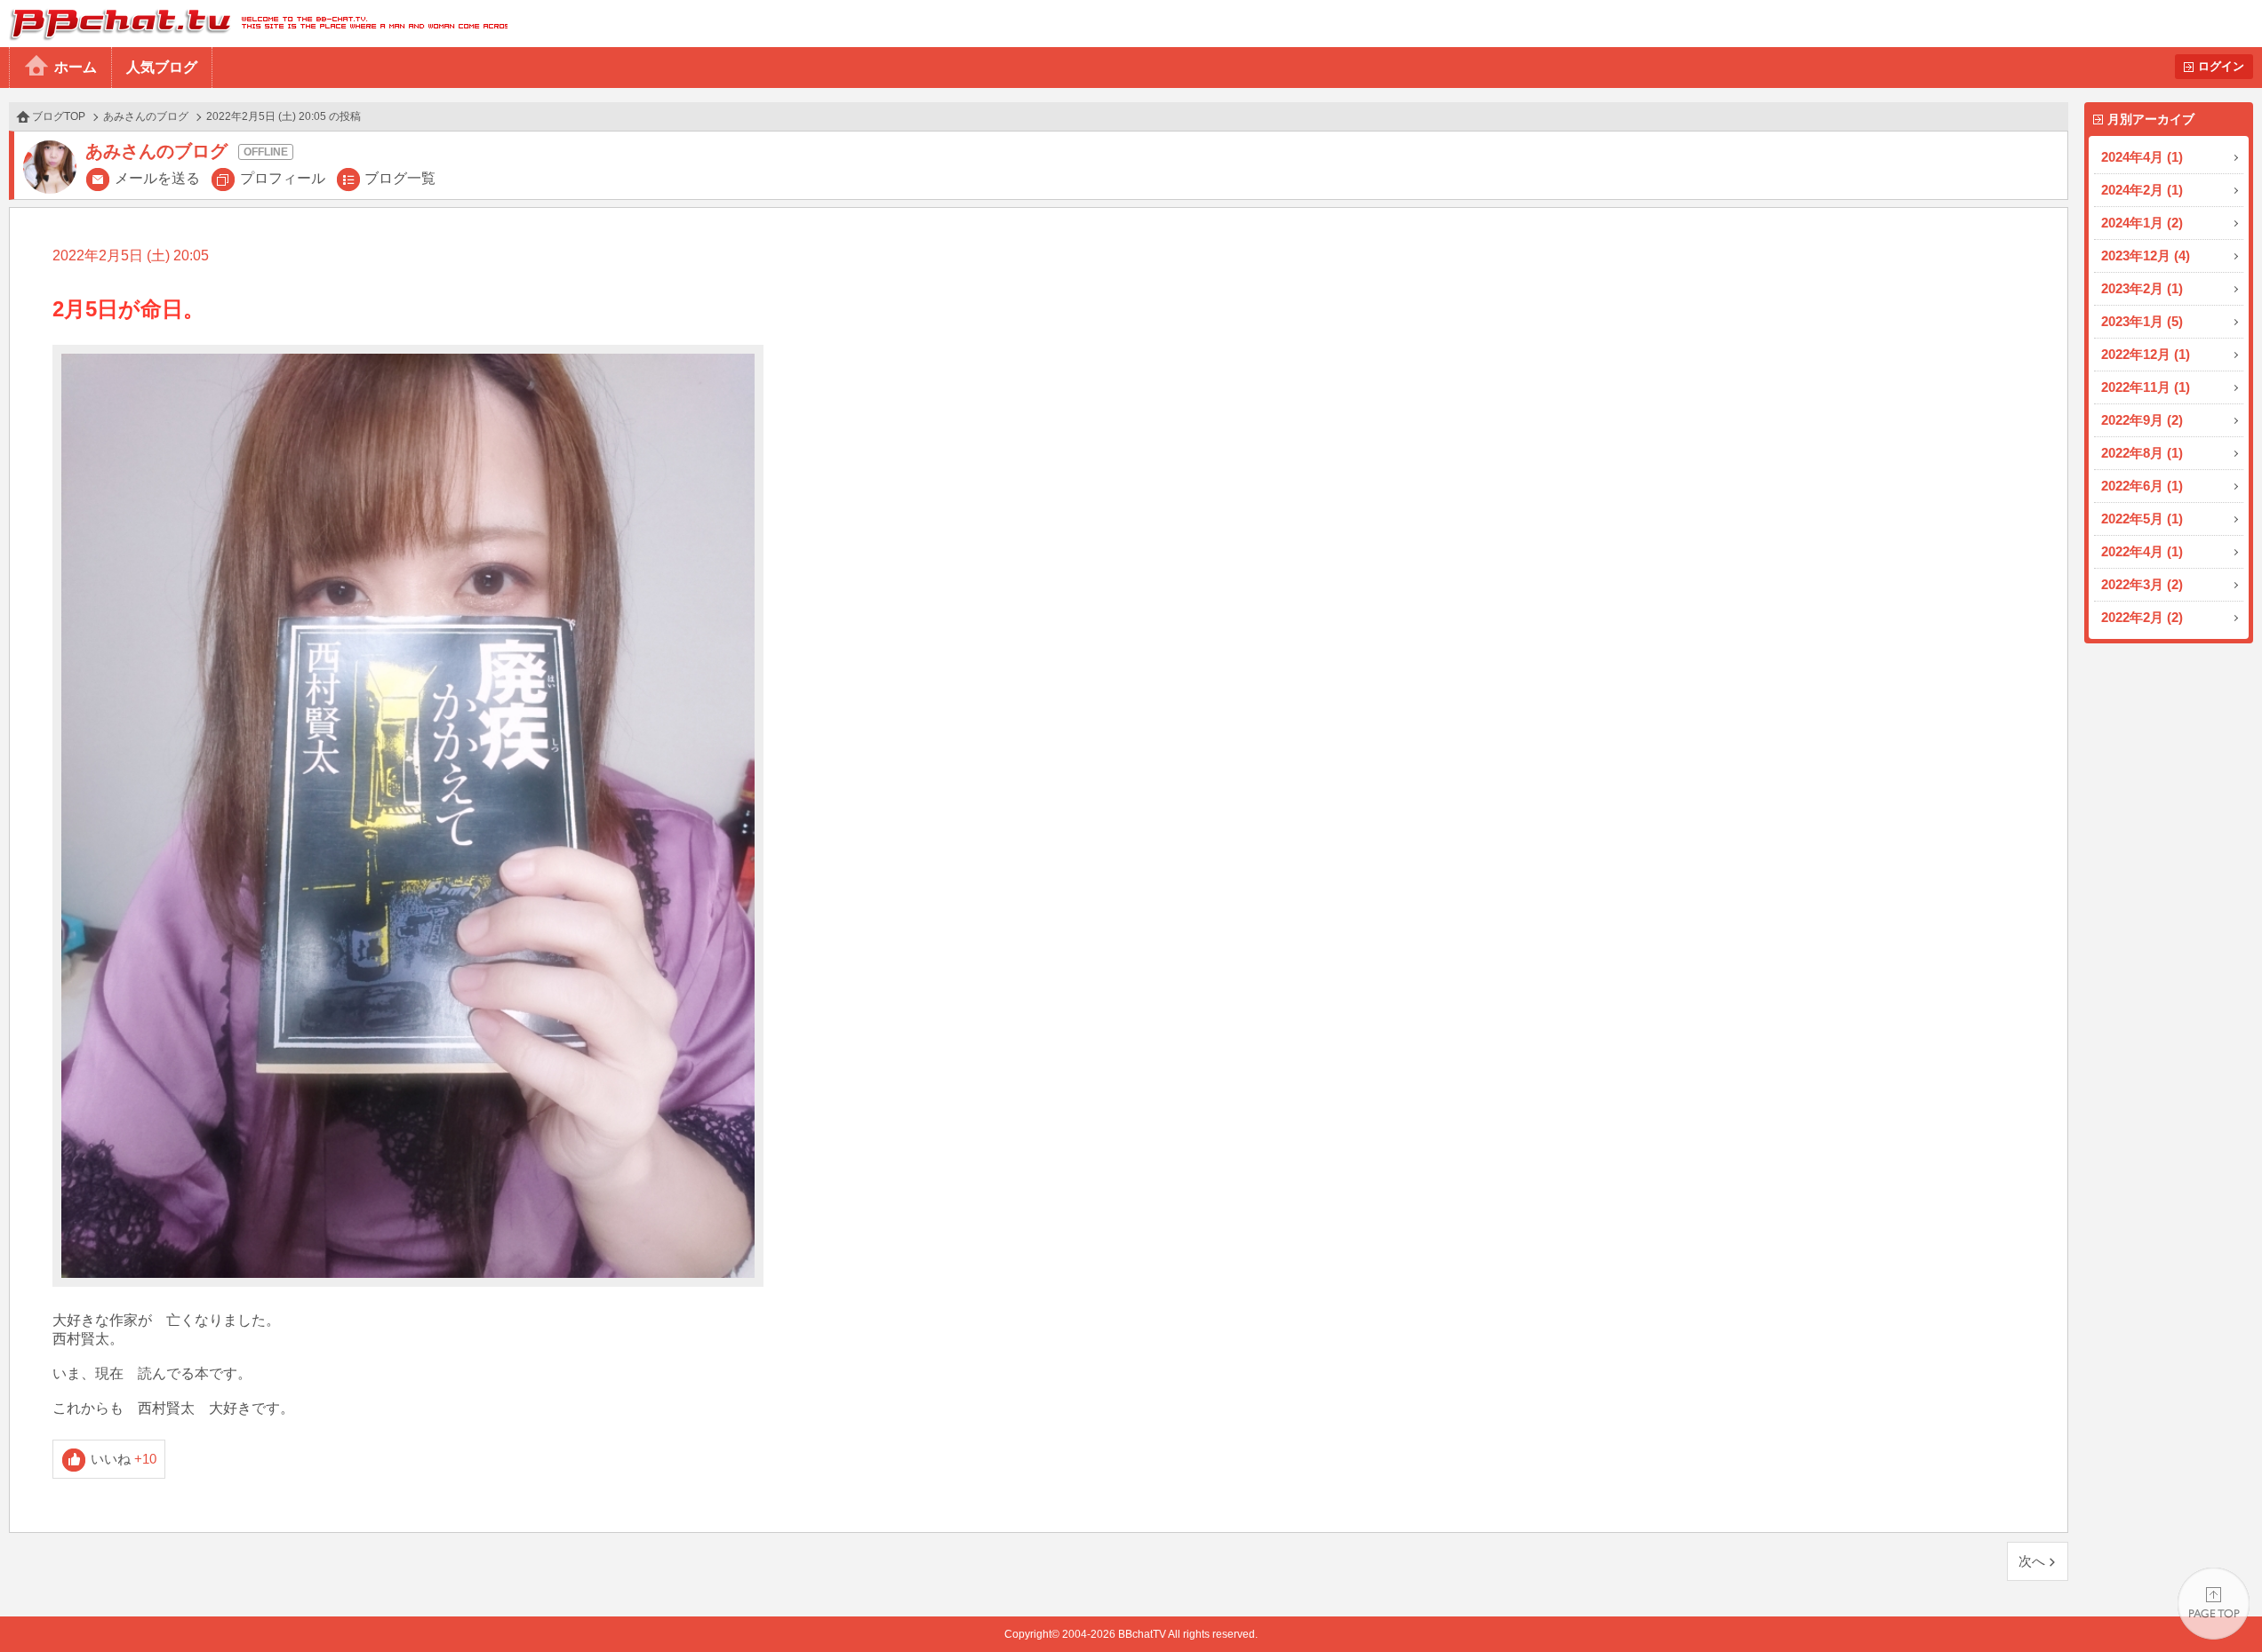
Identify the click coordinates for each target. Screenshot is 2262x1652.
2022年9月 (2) (2142, 420)
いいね (124, 1459)
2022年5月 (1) (2142, 519)
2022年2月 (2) (2142, 617)
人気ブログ (162, 67)
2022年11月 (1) (2146, 387)
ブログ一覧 (400, 178)
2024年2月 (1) (2142, 190)
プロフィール (283, 178)
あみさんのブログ (146, 116)
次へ (2032, 1561)
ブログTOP (59, 116)
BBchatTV (254, 24)
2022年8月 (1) (2142, 453)
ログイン (2221, 66)
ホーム (76, 67)
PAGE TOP (2214, 1604)
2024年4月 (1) (2142, 157)
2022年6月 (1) (2142, 486)
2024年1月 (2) (2142, 223)
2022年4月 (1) (2142, 551)
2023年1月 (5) (2142, 321)
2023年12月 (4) (2146, 255)
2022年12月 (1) (2146, 354)
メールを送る (157, 178)
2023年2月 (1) (2142, 288)
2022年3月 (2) (2142, 584)
